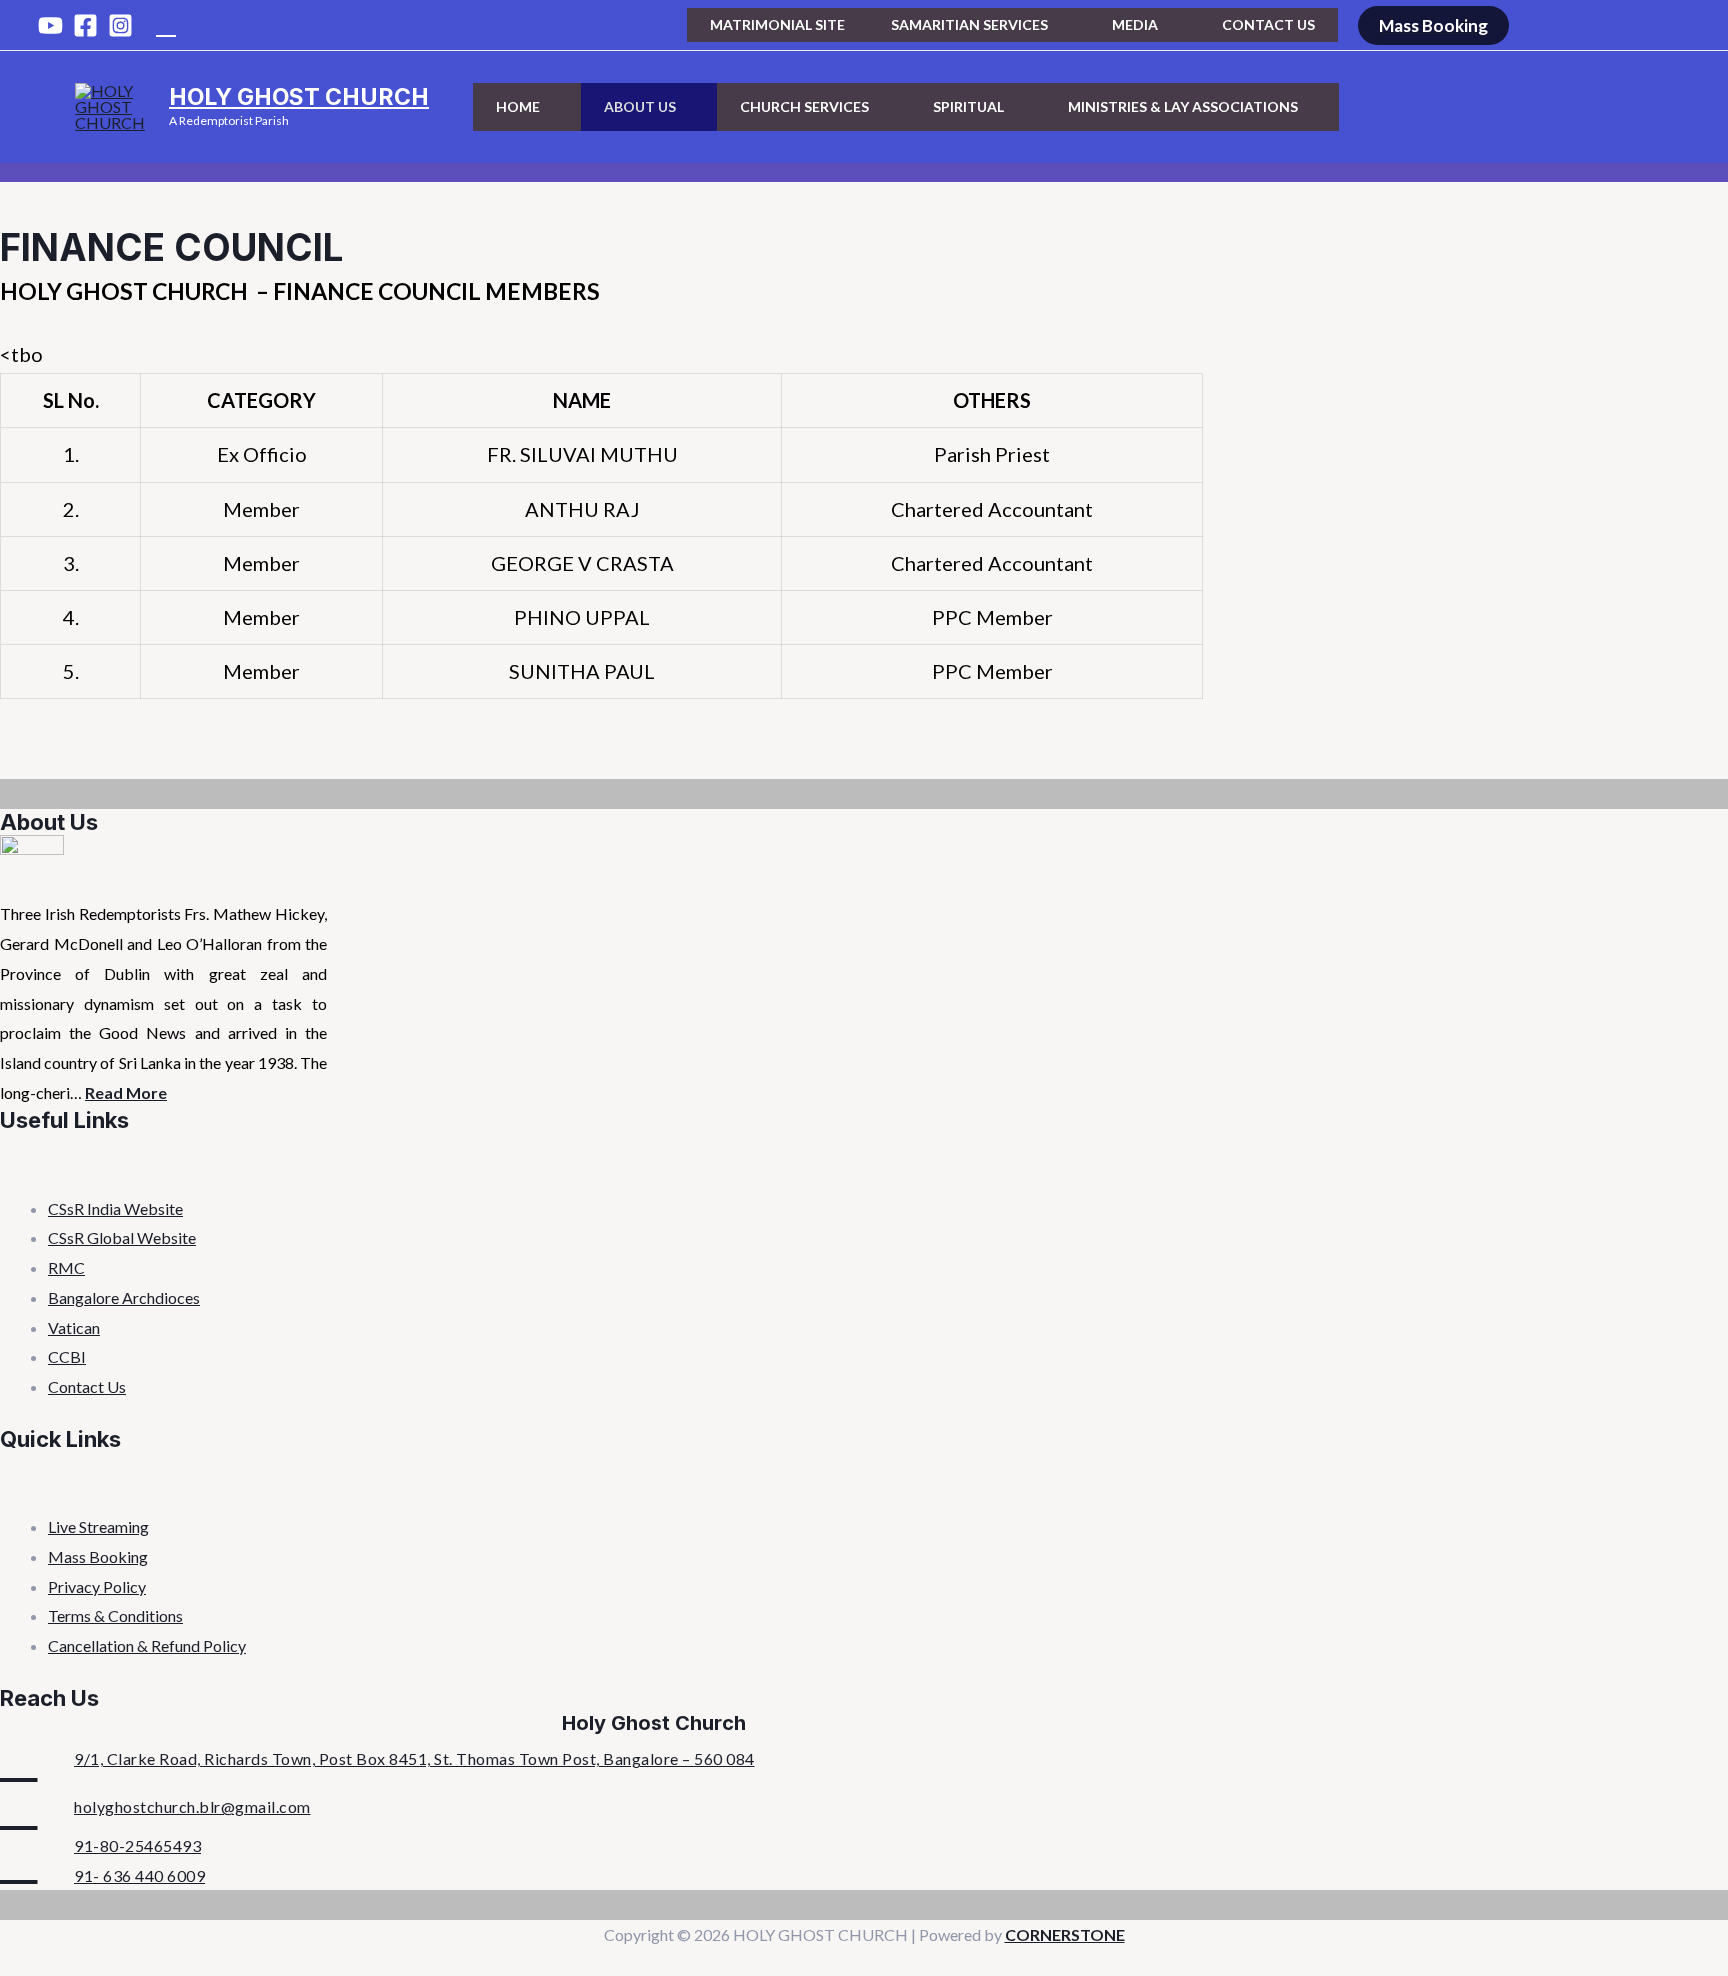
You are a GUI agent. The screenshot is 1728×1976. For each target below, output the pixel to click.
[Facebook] (85, 25)
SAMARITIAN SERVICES (969, 24)
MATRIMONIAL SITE (777, 24)
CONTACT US (1268, 24)
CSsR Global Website (122, 1237)
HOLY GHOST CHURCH (299, 97)
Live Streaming (98, 1526)
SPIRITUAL (968, 106)
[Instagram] (120, 25)
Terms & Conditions (115, 1615)
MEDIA (1135, 24)
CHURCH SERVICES (804, 106)
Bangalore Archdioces (124, 1297)
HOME (518, 106)
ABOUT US (640, 106)
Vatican (74, 1327)
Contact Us (87, 1386)
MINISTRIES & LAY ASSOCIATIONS (1183, 106)
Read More (126, 1092)
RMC (66, 1267)
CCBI (67, 1356)
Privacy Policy (97, 1586)
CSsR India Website (115, 1208)
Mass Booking (98, 1556)
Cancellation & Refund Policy (147, 1645)
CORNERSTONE (1065, 1934)
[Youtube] (50, 25)
